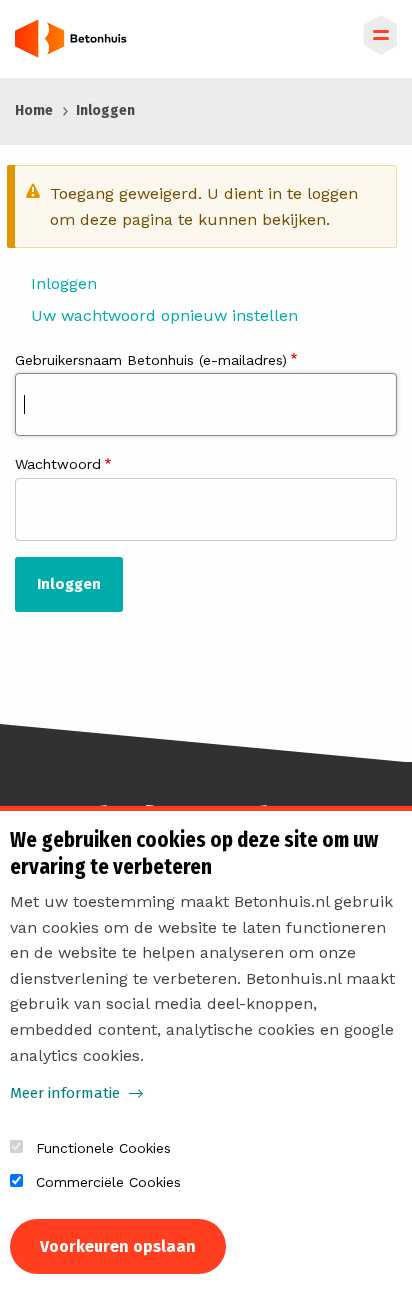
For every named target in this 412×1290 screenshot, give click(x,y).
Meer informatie (65, 1093)
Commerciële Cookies (108, 1182)
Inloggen (64, 283)
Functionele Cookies (103, 1148)
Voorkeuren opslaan (118, 1246)
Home (34, 110)
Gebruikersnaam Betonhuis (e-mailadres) (151, 360)
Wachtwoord (58, 464)
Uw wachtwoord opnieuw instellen (164, 315)
